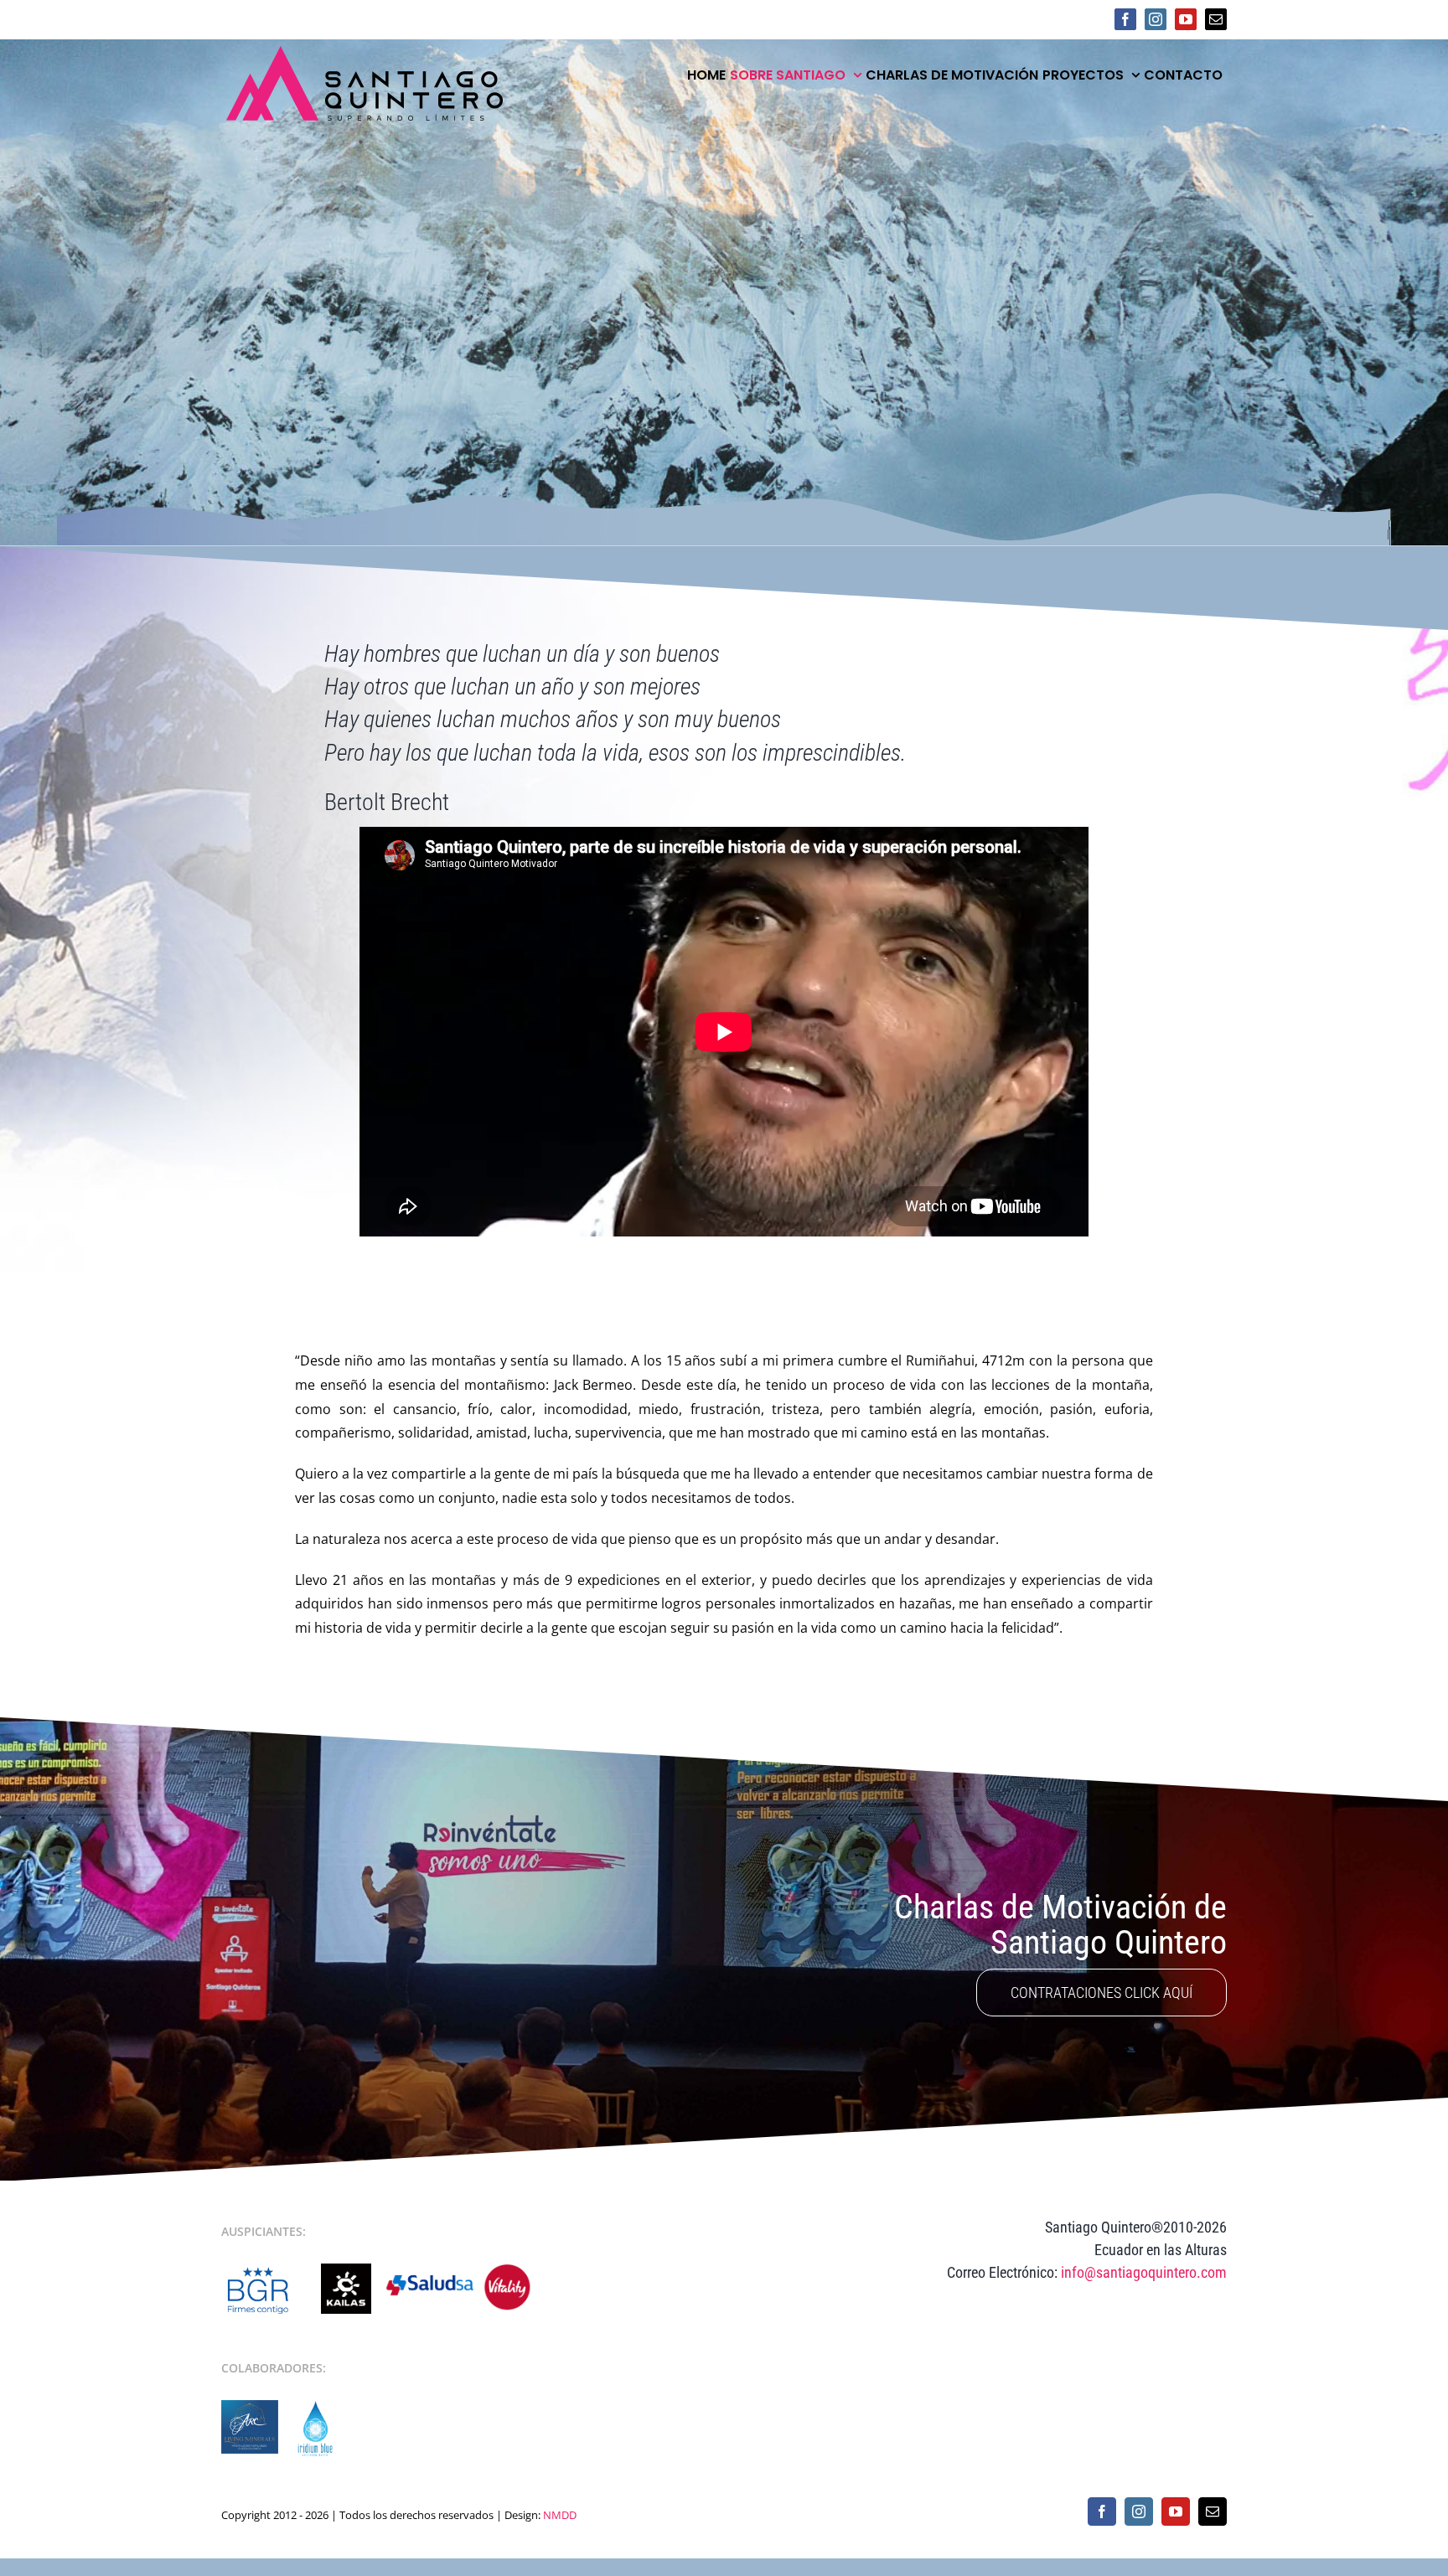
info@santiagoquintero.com (1144, 2272)
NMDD (560, 2515)
